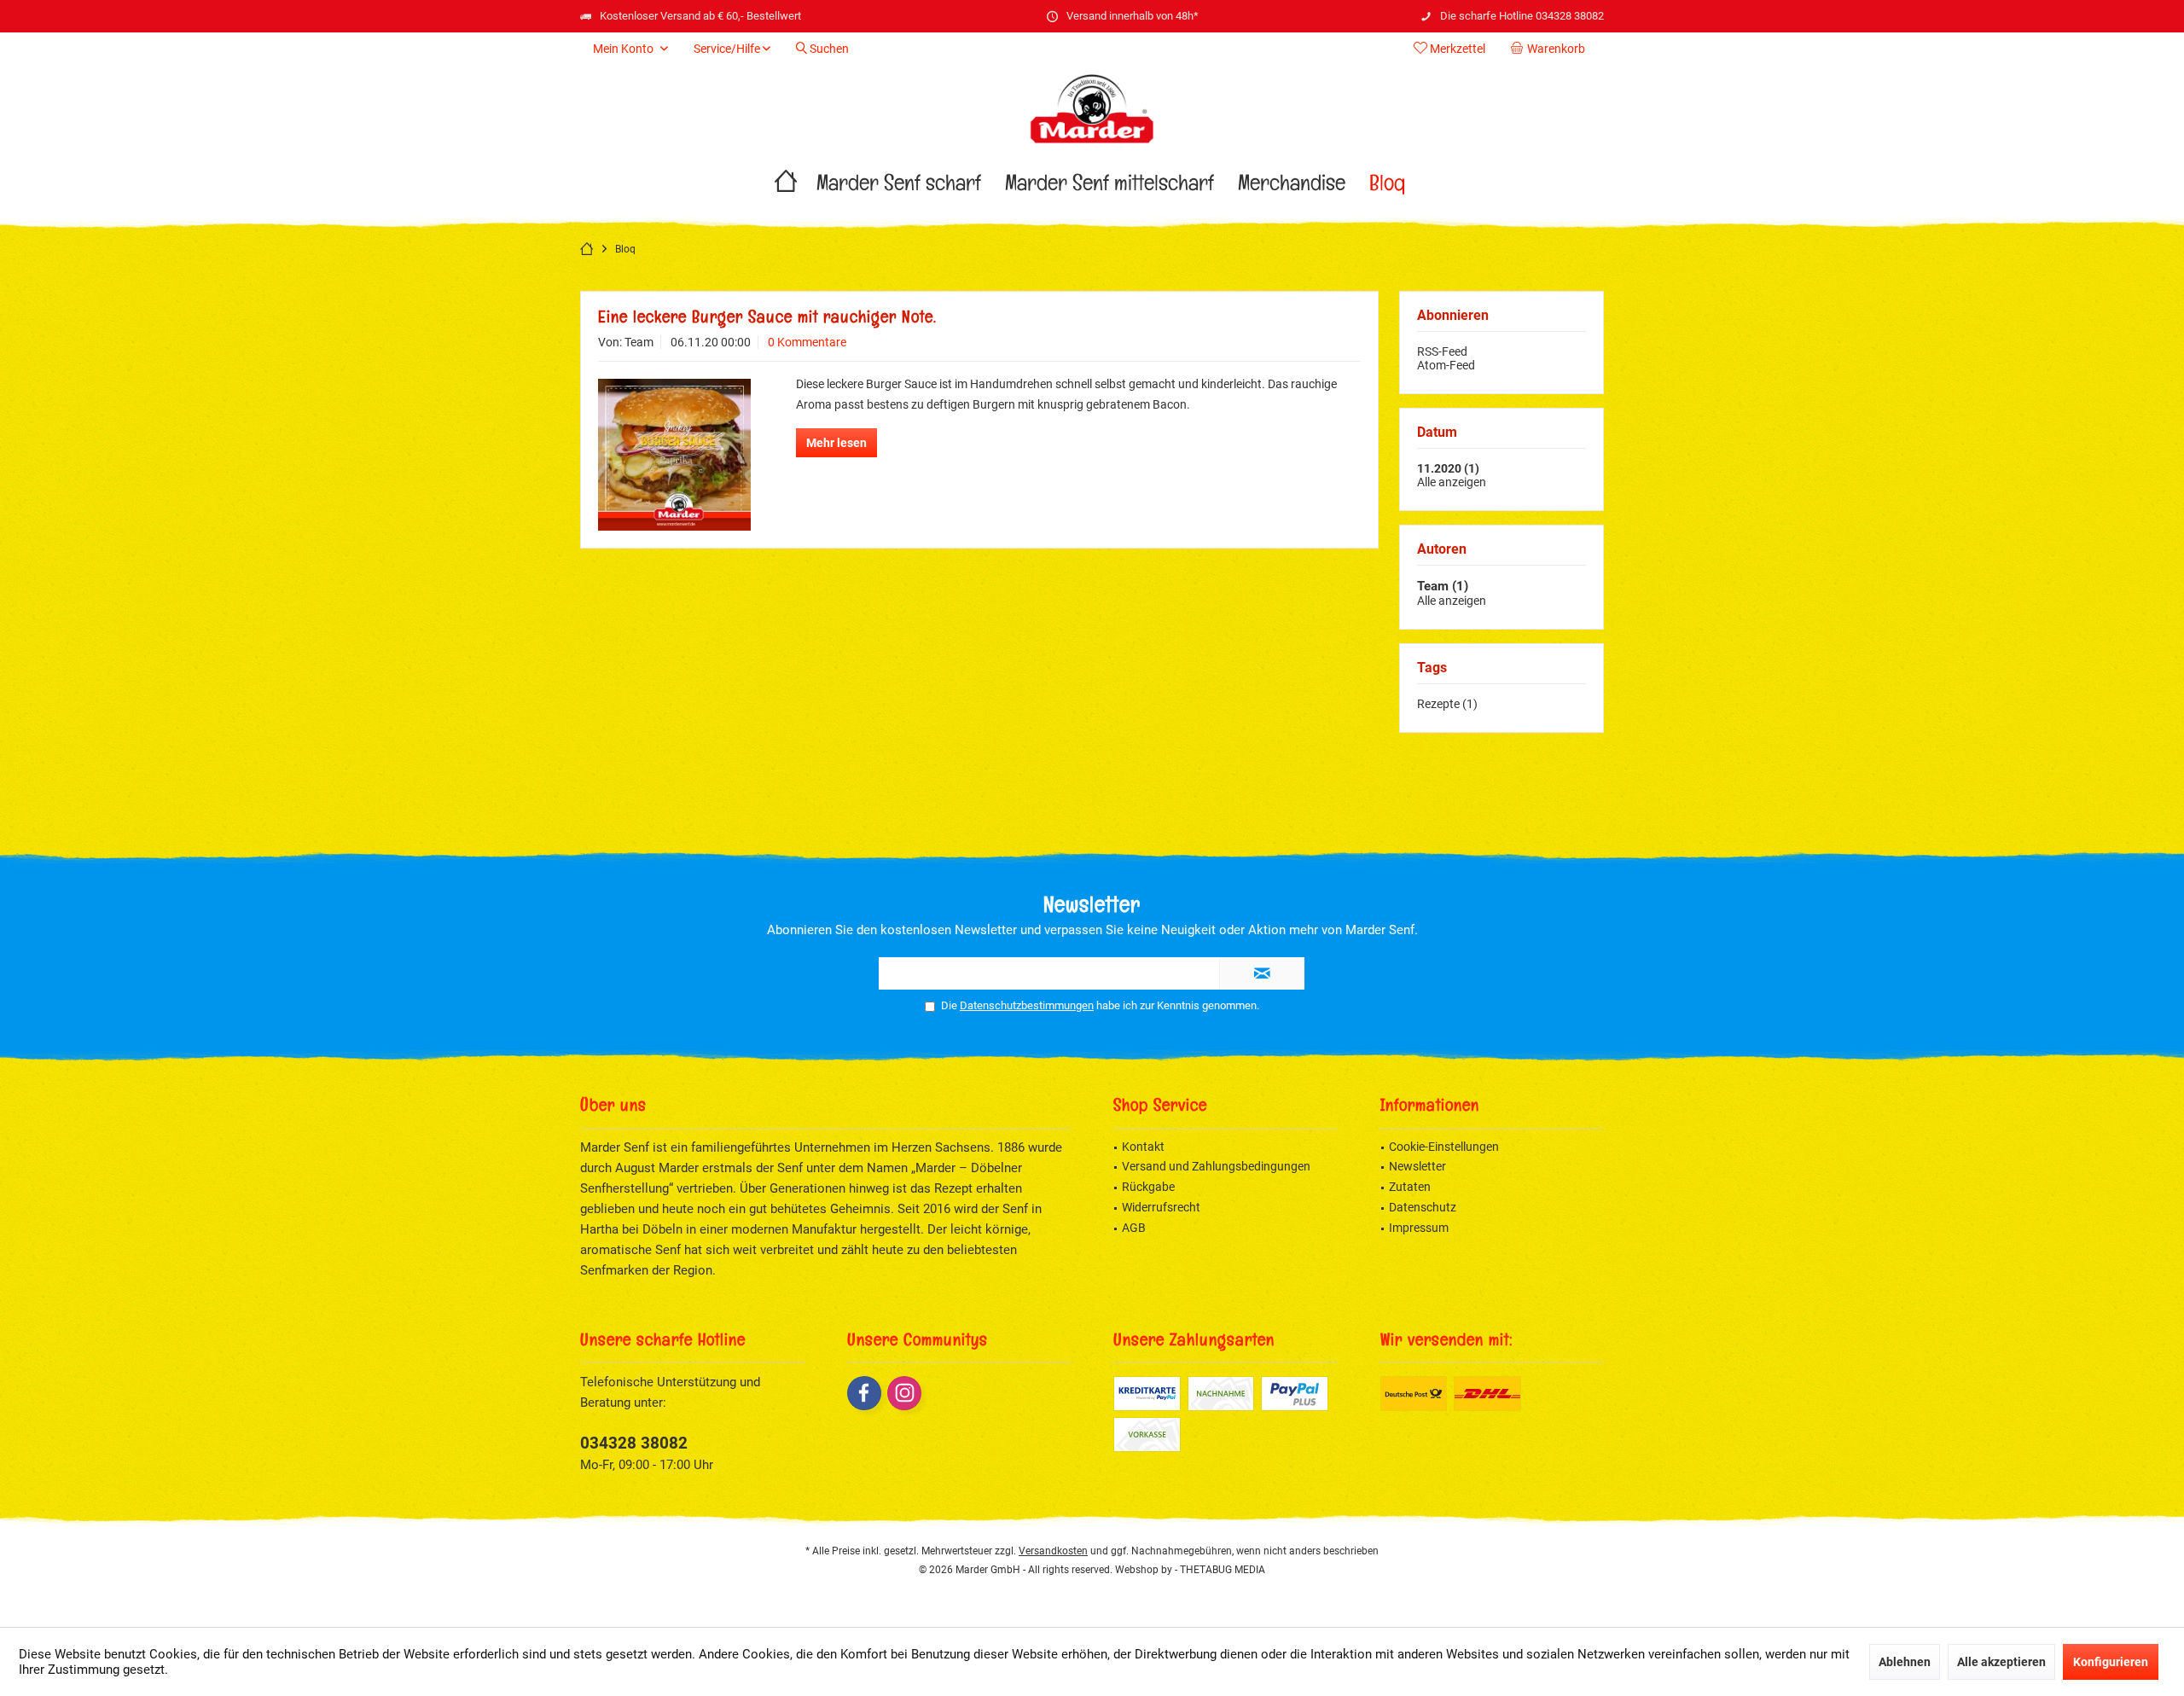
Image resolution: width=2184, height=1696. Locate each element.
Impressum (1419, 1228)
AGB (1134, 1228)
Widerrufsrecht (1161, 1207)
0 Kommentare (807, 342)
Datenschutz (1423, 1207)
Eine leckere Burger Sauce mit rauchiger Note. (767, 320)
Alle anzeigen (1452, 482)
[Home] (786, 187)
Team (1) (1443, 586)
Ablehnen (1905, 1662)
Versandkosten (1053, 1551)
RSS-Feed (1442, 351)
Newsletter (1417, 1166)
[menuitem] (1551, 49)
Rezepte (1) (1447, 704)
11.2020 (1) (1448, 468)
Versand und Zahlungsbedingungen (1216, 1166)
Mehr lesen (836, 443)
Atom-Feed (1446, 365)
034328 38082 (634, 1443)
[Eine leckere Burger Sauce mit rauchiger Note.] (674, 455)
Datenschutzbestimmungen (1027, 1005)
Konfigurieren (2111, 1662)
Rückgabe (1148, 1187)
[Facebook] (864, 1393)
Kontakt (1143, 1147)
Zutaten (1410, 1187)
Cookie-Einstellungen (1444, 1147)
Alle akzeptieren (2001, 1662)
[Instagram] (904, 1393)
